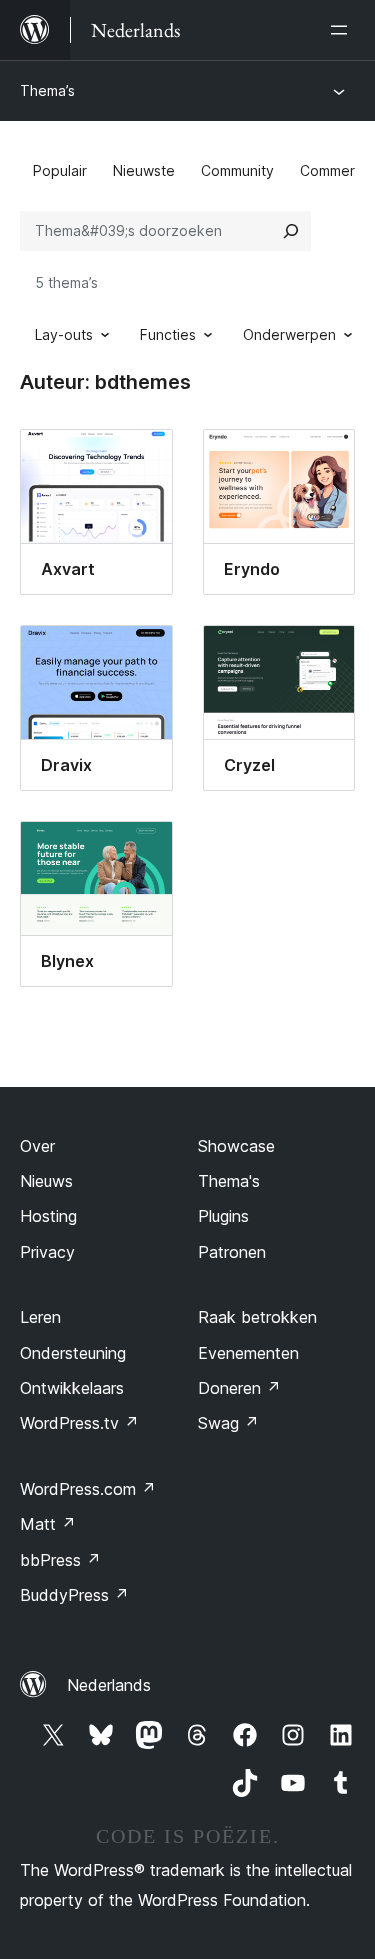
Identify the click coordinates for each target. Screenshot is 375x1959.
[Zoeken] (291, 231)
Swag (228, 1423)
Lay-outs (64, 334)
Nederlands (109, 1685)
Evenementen (248, 1353)
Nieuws (46, 1181)
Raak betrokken (257, 1317)
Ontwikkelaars (72, 1388)
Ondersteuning (73, 1353)
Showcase (236, 1146)
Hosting (48, 1216)
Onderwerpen (289, 334)
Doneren (239, 1388)
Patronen (232, 1252)
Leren (40, 1317)
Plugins (223, 1216)
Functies (168, 334)
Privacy (47, 1252)
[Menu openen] (343, 30)
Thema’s (47, 90)
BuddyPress (74, 1595)
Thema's (229, 1181)
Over (37, 1146)
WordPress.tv (79, 1423)
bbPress (60, 1560)
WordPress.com (88, 1489)
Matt (48, 1524)
